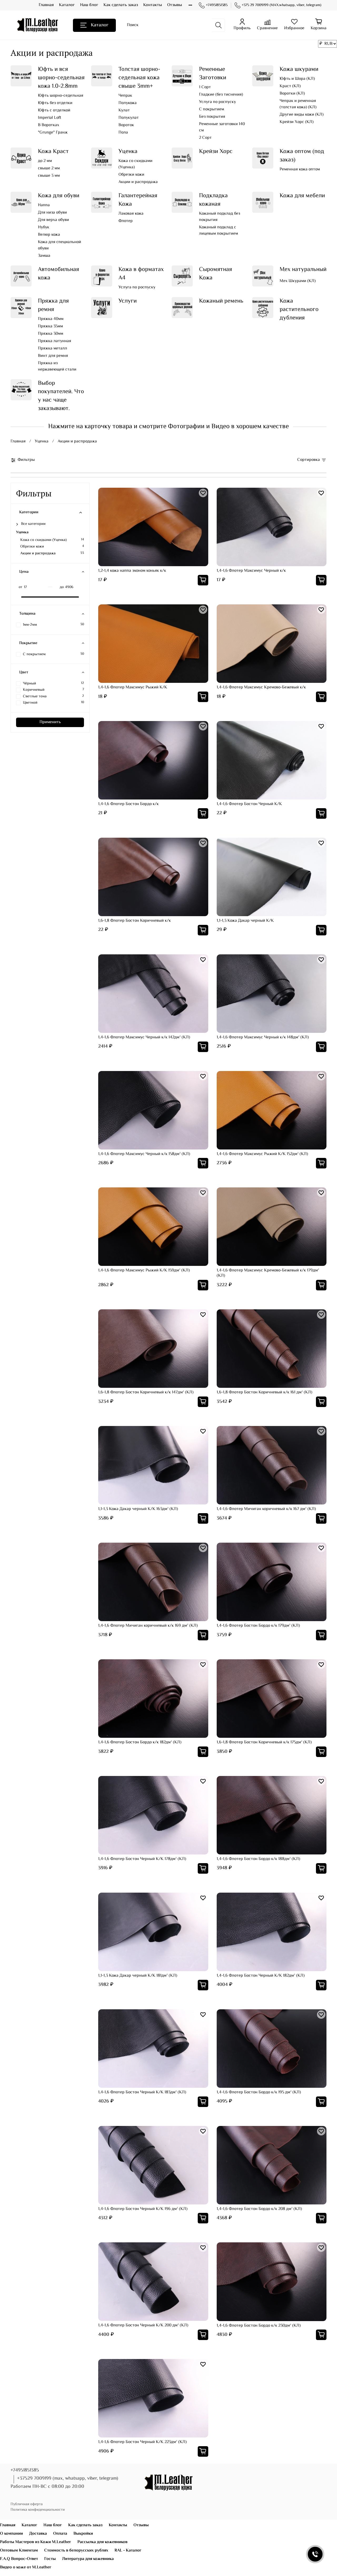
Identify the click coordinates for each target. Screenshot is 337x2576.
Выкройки (83, 2534)
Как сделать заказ (121, 5)
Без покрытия (212, 117)
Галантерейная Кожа (138, 200)
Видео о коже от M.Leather (26, 2567)
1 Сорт (205, 87)
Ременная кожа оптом (300, 170)
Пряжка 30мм (51, 334)
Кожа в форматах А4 (141, 274)
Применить (50, 722)
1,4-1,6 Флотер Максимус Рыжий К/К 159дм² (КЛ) (144, 1270)
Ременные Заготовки (213, 74)
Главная (46, 5)
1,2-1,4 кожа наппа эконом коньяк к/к (132, 571)
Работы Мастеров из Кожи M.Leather (36, 2542)
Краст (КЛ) (290, 86)
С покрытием (212, 110)
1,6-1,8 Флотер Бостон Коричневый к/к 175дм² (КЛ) (264, 1742)
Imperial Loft (49, 118)
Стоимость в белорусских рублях (76, 2551)
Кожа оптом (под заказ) (302, 156)
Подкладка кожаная (213, 200)
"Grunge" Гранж (53, 133)
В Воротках (49, 125)
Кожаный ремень (221, 301)
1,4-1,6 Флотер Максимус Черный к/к (251, 571)
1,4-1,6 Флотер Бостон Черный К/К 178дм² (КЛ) (142, 1859)
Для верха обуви (53, 220)
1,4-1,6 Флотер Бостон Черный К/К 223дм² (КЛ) (142, 2442)
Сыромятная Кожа (215, 274)
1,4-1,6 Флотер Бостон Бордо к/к (128, 804)
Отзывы (175, 5)
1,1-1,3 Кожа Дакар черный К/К (245, 921)
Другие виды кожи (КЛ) (302, 115)
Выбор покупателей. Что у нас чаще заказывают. (61, 396)
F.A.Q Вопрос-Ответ (19, 2559)
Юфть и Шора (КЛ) (297, 79)
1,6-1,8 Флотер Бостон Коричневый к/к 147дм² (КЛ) (146, 1392)
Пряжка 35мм (50, 327)
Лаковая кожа (131, 214)
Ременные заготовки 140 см (222, 127)
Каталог (67, 5)
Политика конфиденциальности (38, 2510)
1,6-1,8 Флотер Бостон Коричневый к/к (135, 921)
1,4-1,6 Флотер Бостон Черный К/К (249, 804)
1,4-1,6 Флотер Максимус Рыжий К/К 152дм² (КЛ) (262, 1154)
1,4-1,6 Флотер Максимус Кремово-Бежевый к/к (261, 687)
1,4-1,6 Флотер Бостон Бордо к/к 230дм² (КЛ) (259, 2326)
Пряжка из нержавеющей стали (57, 367)
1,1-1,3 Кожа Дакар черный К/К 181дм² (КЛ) (138, 1976)
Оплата (60, 2534)
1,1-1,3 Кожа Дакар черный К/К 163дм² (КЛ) (138, 1509)
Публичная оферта (27, 2504)
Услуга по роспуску (217, 102)
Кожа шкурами (299, 69)
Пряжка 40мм (51, 319)
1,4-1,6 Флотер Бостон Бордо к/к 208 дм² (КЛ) (259, 2209)
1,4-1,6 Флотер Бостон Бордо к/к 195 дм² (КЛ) (259, 2092)
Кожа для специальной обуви (60, 245)
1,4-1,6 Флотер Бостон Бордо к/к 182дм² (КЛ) (140, 1742)
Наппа (44, 205)
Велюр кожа (49, 235)
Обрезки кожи (131, 175)
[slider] (19, 597)
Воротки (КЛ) (292, 94)
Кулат (124, 111)
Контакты (153, 5)
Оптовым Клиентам (19, 2551)
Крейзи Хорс (216, 152)
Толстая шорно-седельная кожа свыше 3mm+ (139, 78)
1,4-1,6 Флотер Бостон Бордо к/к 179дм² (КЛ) (258, 1626)
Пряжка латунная (54, 341)
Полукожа (128, 103)
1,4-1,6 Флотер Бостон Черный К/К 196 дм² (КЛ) (143, 2209)
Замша (44, 256)
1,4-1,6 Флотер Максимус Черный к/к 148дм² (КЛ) (263, 1037)
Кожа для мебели (302, 196)
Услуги (128, 301)
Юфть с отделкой (54, 111)
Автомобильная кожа (58, 274)
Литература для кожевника (88, 2559)
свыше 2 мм (49, 169)
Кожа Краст (53, 152)
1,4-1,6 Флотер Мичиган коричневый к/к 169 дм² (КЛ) (148, 1626)
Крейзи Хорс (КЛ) (297, 122)
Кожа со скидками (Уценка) (135, 164)
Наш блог (89, 5)
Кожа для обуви (59, 196)
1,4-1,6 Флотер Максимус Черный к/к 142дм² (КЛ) (144, 1037)
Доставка (38, 2534)
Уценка (128, 152)
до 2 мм (45, 161)
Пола (123, 133)
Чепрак (125, 96)
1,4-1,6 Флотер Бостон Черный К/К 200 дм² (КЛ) (143, 2325)
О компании (11, 2534)
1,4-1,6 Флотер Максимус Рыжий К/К (133, 687)
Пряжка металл (53, 349)
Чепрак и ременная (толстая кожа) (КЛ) (298, 104)
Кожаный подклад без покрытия (220, 217)
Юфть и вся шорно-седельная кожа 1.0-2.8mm (61, 78)
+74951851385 (217, 5)
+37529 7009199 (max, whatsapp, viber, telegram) (68, 2479)
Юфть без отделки (55, 103)
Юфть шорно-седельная (61, 96)
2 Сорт (205, 138)
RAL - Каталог (128, 2551)
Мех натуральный (303, 270)
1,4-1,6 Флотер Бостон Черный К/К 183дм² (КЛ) (142, 2092)
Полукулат (129, 118)
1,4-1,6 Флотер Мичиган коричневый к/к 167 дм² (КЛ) (266, 1509)
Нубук (44, 228)
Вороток (126, 125)
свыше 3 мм (49, 176)
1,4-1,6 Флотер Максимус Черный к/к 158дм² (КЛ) (144, 1154)
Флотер (126, 221)
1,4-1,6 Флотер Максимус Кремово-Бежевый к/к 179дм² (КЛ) (268, 1273)
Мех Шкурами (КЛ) (298, 281)
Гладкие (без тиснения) (221, 95)
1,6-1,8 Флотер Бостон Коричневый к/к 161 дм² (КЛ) (264, 1392)
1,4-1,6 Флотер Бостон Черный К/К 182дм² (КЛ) (261, 1976)
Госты (50, 2559)
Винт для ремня (53, 356)
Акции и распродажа (138, 182)
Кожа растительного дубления (299, 310)
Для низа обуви (52, 213)
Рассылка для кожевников (102, 2542)
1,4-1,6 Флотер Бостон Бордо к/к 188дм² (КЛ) (258, 1859)
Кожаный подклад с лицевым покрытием (219, 231)
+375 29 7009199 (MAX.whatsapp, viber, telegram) (281, 5)
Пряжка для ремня (53, 305)
